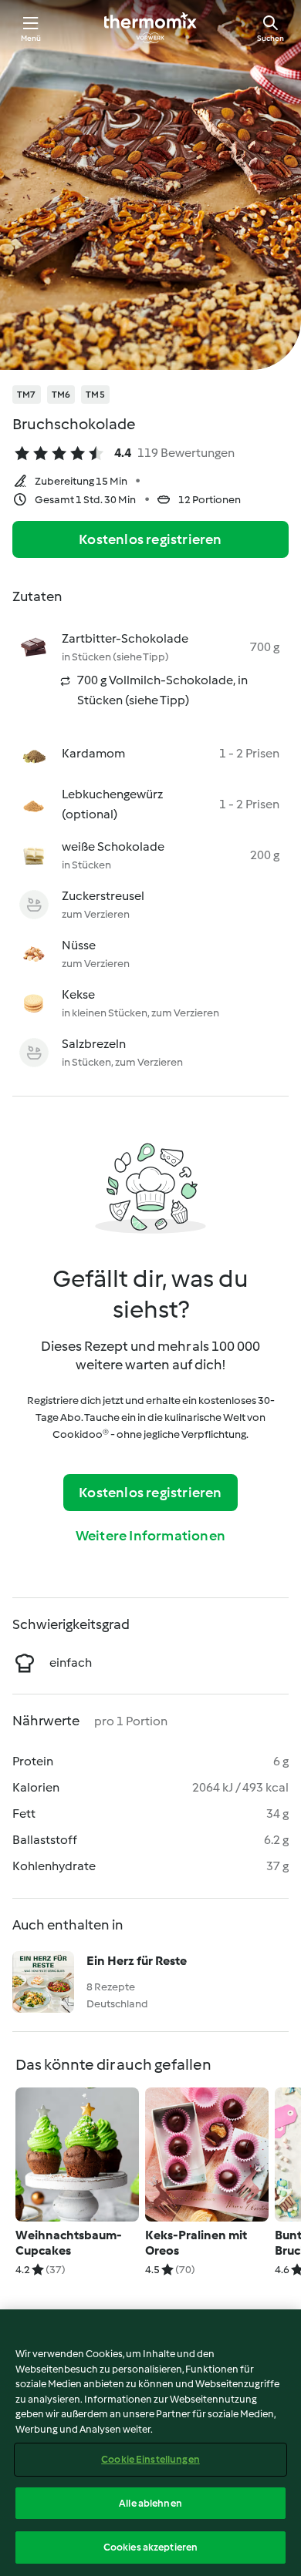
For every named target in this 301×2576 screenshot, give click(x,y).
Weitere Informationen (150, 1536)
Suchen (271, 38)
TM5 (95, 395)
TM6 (61, 395)
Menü (31, 38)
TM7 (27, 395)
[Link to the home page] (150, 28)
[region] (150, 2443)
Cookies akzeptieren (150, 2547)
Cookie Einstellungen (150, 2459)
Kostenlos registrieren (150, 539)
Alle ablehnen (150, 2503)
